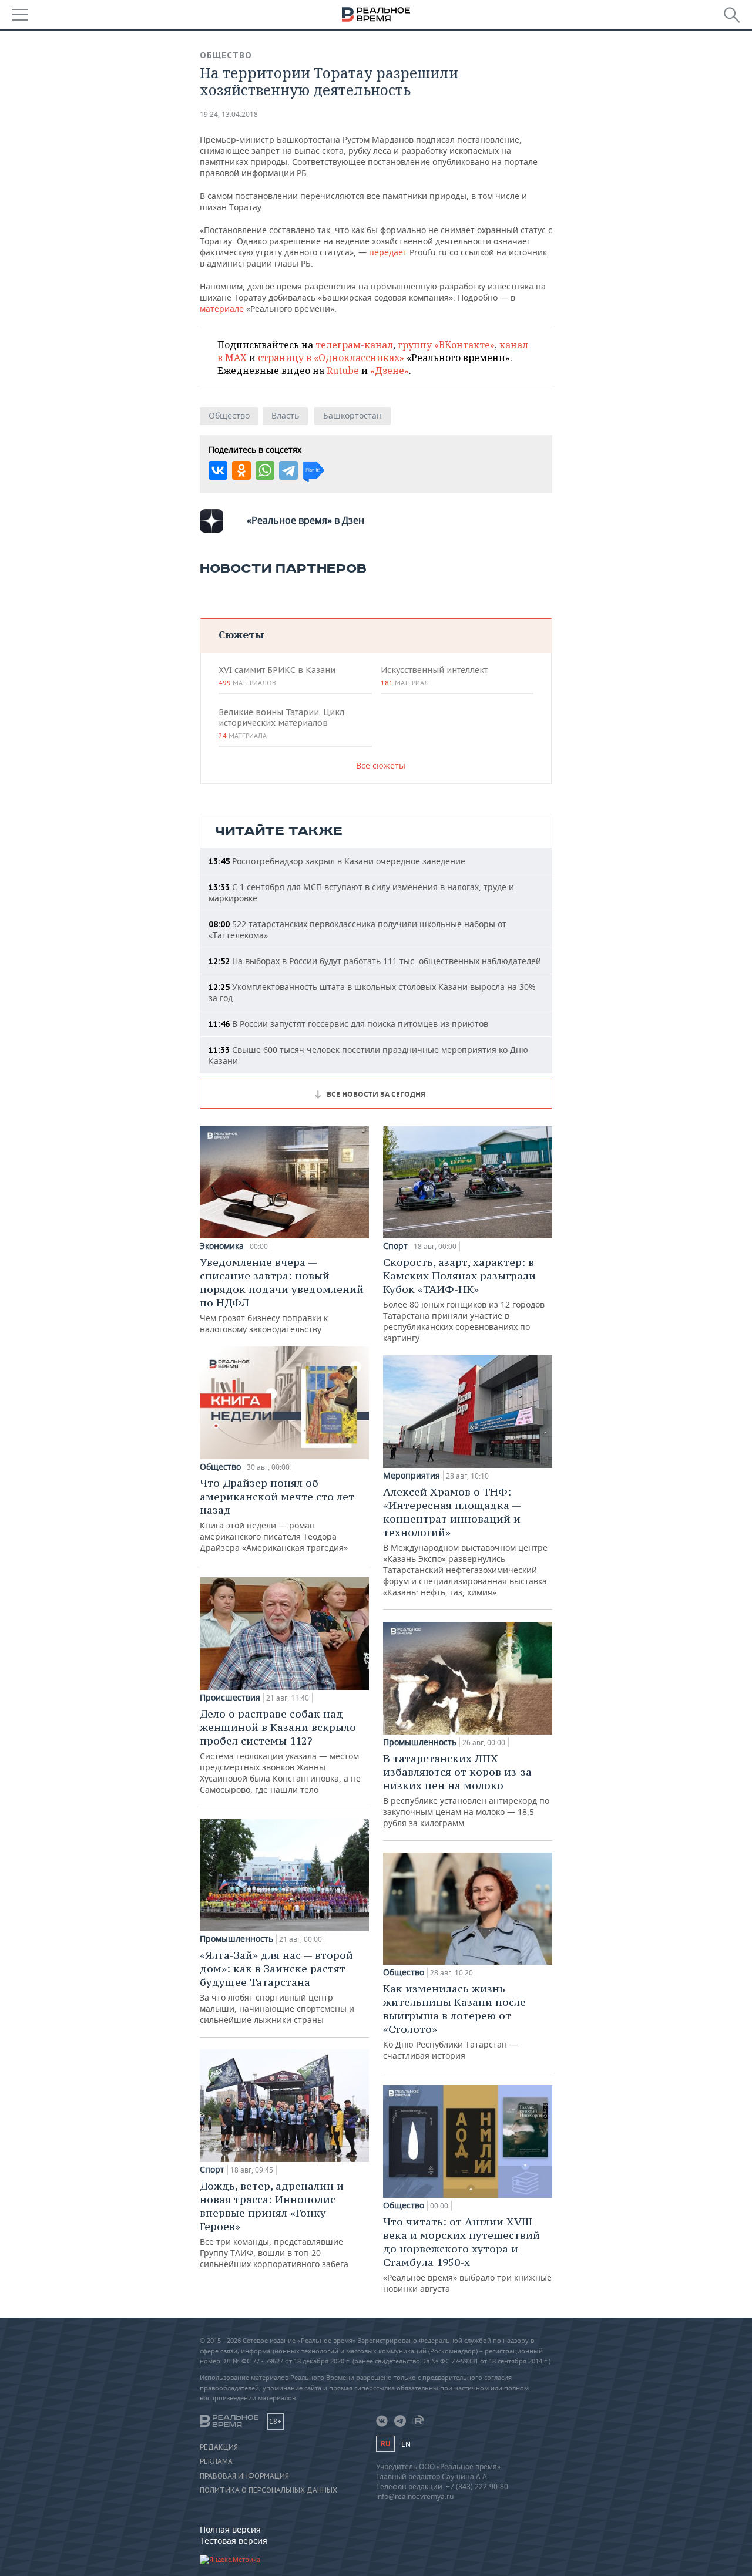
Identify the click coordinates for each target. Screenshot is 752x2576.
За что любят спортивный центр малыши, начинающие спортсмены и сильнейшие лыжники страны (277, 1987)
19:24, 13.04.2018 (229, 114)
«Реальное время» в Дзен (305, 520)
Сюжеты (241, 634)
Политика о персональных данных (268, 2490)
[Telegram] (288, 470)
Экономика (222, 1246)
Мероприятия (412, 1476)
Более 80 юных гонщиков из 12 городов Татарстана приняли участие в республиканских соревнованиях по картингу (464, 1299)
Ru (385, 2444)
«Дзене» (390, 371)
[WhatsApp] (265, 470)
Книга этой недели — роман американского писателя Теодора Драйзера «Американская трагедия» (277, 1515)
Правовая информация (244, 2476)
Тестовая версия (234, 2540)
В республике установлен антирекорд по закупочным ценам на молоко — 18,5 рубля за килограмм (466, 1790)
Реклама (216, 2461)
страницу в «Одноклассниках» (331, 358)
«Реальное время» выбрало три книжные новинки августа (467, 2255)
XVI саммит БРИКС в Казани (277, 676)
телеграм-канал (354, 345)
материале (222, 309)
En (406, 2444)
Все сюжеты (381, 765)
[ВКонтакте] (218, 470)
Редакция (219, 2447)
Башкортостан (352, 415)
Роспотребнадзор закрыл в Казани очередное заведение (337, 861)
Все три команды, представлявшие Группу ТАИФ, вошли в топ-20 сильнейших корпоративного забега (274, 2224)
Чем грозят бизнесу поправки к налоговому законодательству (282, 1295)
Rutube (343, 371)
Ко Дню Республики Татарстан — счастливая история (454, 2021)
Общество (226, 55)
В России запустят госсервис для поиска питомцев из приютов (348, 1024)
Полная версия (230, 2529)
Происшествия (230, 1698)
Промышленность (236, 1939)
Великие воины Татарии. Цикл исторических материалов (281, 723)
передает (388, 252)
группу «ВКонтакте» (446, 345)
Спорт (212, 2170)
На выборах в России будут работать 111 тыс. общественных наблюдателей (375, 961)
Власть (285, 415)
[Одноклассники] (241, 470)
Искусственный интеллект (434, 676)
